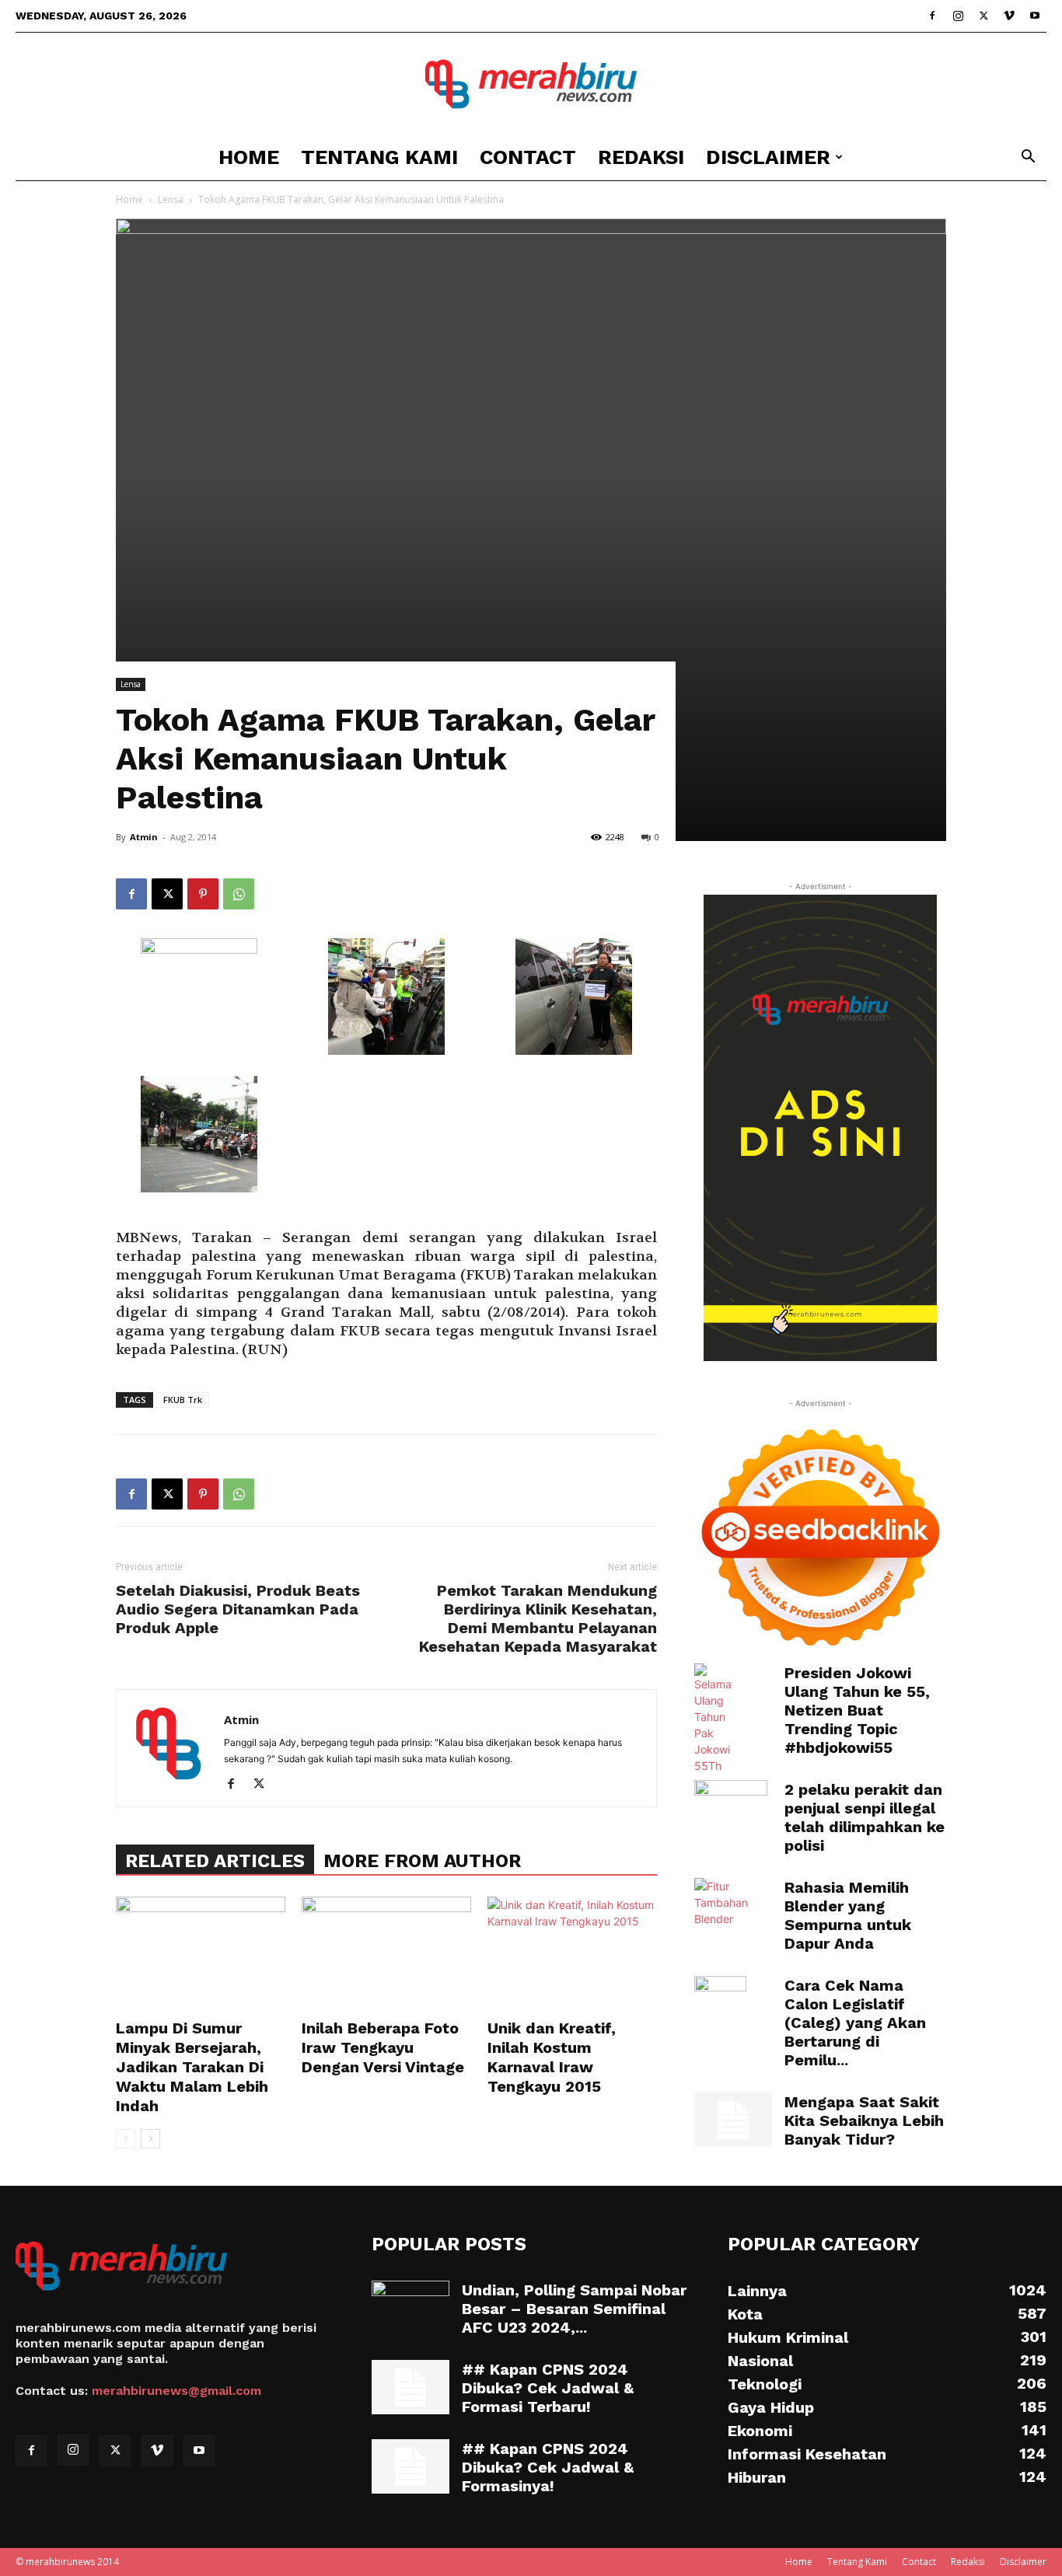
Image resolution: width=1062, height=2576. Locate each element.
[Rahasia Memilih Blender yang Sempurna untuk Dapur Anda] (721, 1905)
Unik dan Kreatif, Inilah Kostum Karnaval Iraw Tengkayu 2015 (552, 2057)
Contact (528, 157)
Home (249, 157)
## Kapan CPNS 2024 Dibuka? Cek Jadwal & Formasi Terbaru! (548, 2388)
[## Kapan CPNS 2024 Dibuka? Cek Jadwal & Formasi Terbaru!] (410, 2387)
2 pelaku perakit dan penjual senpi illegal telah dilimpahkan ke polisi (865, 1817)
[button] (1028, 158)
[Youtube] (1035, 16)
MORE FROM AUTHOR (422, 1861)
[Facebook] (932, 16)
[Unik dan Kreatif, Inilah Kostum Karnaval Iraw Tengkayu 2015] (572, 1955)
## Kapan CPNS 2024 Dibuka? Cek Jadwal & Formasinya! (548, 2467)
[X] (983, 16)
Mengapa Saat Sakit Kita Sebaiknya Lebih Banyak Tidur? (864, 2120)
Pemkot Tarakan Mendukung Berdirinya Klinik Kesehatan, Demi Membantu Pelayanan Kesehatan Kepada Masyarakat (538, 1618)
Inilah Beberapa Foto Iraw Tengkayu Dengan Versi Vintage (383, 2047)
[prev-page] (126, 2139)
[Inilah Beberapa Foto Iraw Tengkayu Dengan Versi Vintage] (386, 1955)
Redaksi (641, 157)
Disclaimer (768, 157)
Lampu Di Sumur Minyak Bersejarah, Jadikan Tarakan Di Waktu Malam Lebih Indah (192, 2067)
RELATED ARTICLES (215, 1861)
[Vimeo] (1009, 16)
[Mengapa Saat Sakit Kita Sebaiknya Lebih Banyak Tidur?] (733, 2120)
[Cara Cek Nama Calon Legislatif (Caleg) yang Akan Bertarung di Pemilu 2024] (720, 2003)
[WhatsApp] (239, 894)
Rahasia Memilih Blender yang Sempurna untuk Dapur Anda (848, 1915)
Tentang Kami (379, 157)
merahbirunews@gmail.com (176, 2391)
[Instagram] (958, 16)
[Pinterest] (203, 894)
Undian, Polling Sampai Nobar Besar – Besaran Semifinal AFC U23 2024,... (574, 2309)
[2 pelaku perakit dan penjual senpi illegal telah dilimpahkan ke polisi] (731, 1807)
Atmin (144, 837)
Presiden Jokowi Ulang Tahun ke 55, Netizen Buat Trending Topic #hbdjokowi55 (857, 1710)
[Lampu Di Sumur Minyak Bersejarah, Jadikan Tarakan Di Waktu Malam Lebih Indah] (201, 1955)
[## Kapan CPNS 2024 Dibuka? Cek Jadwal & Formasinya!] (410, 2466)
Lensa (171, 199)
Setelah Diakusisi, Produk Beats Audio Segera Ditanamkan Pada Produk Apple (238, 1609)
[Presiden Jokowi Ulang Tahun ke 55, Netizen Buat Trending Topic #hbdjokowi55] (713, 1719)
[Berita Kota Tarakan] (531, 84)
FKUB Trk (183, 1400)
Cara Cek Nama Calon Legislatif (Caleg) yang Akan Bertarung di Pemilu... (855, 2023)
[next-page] (150, 2139)
